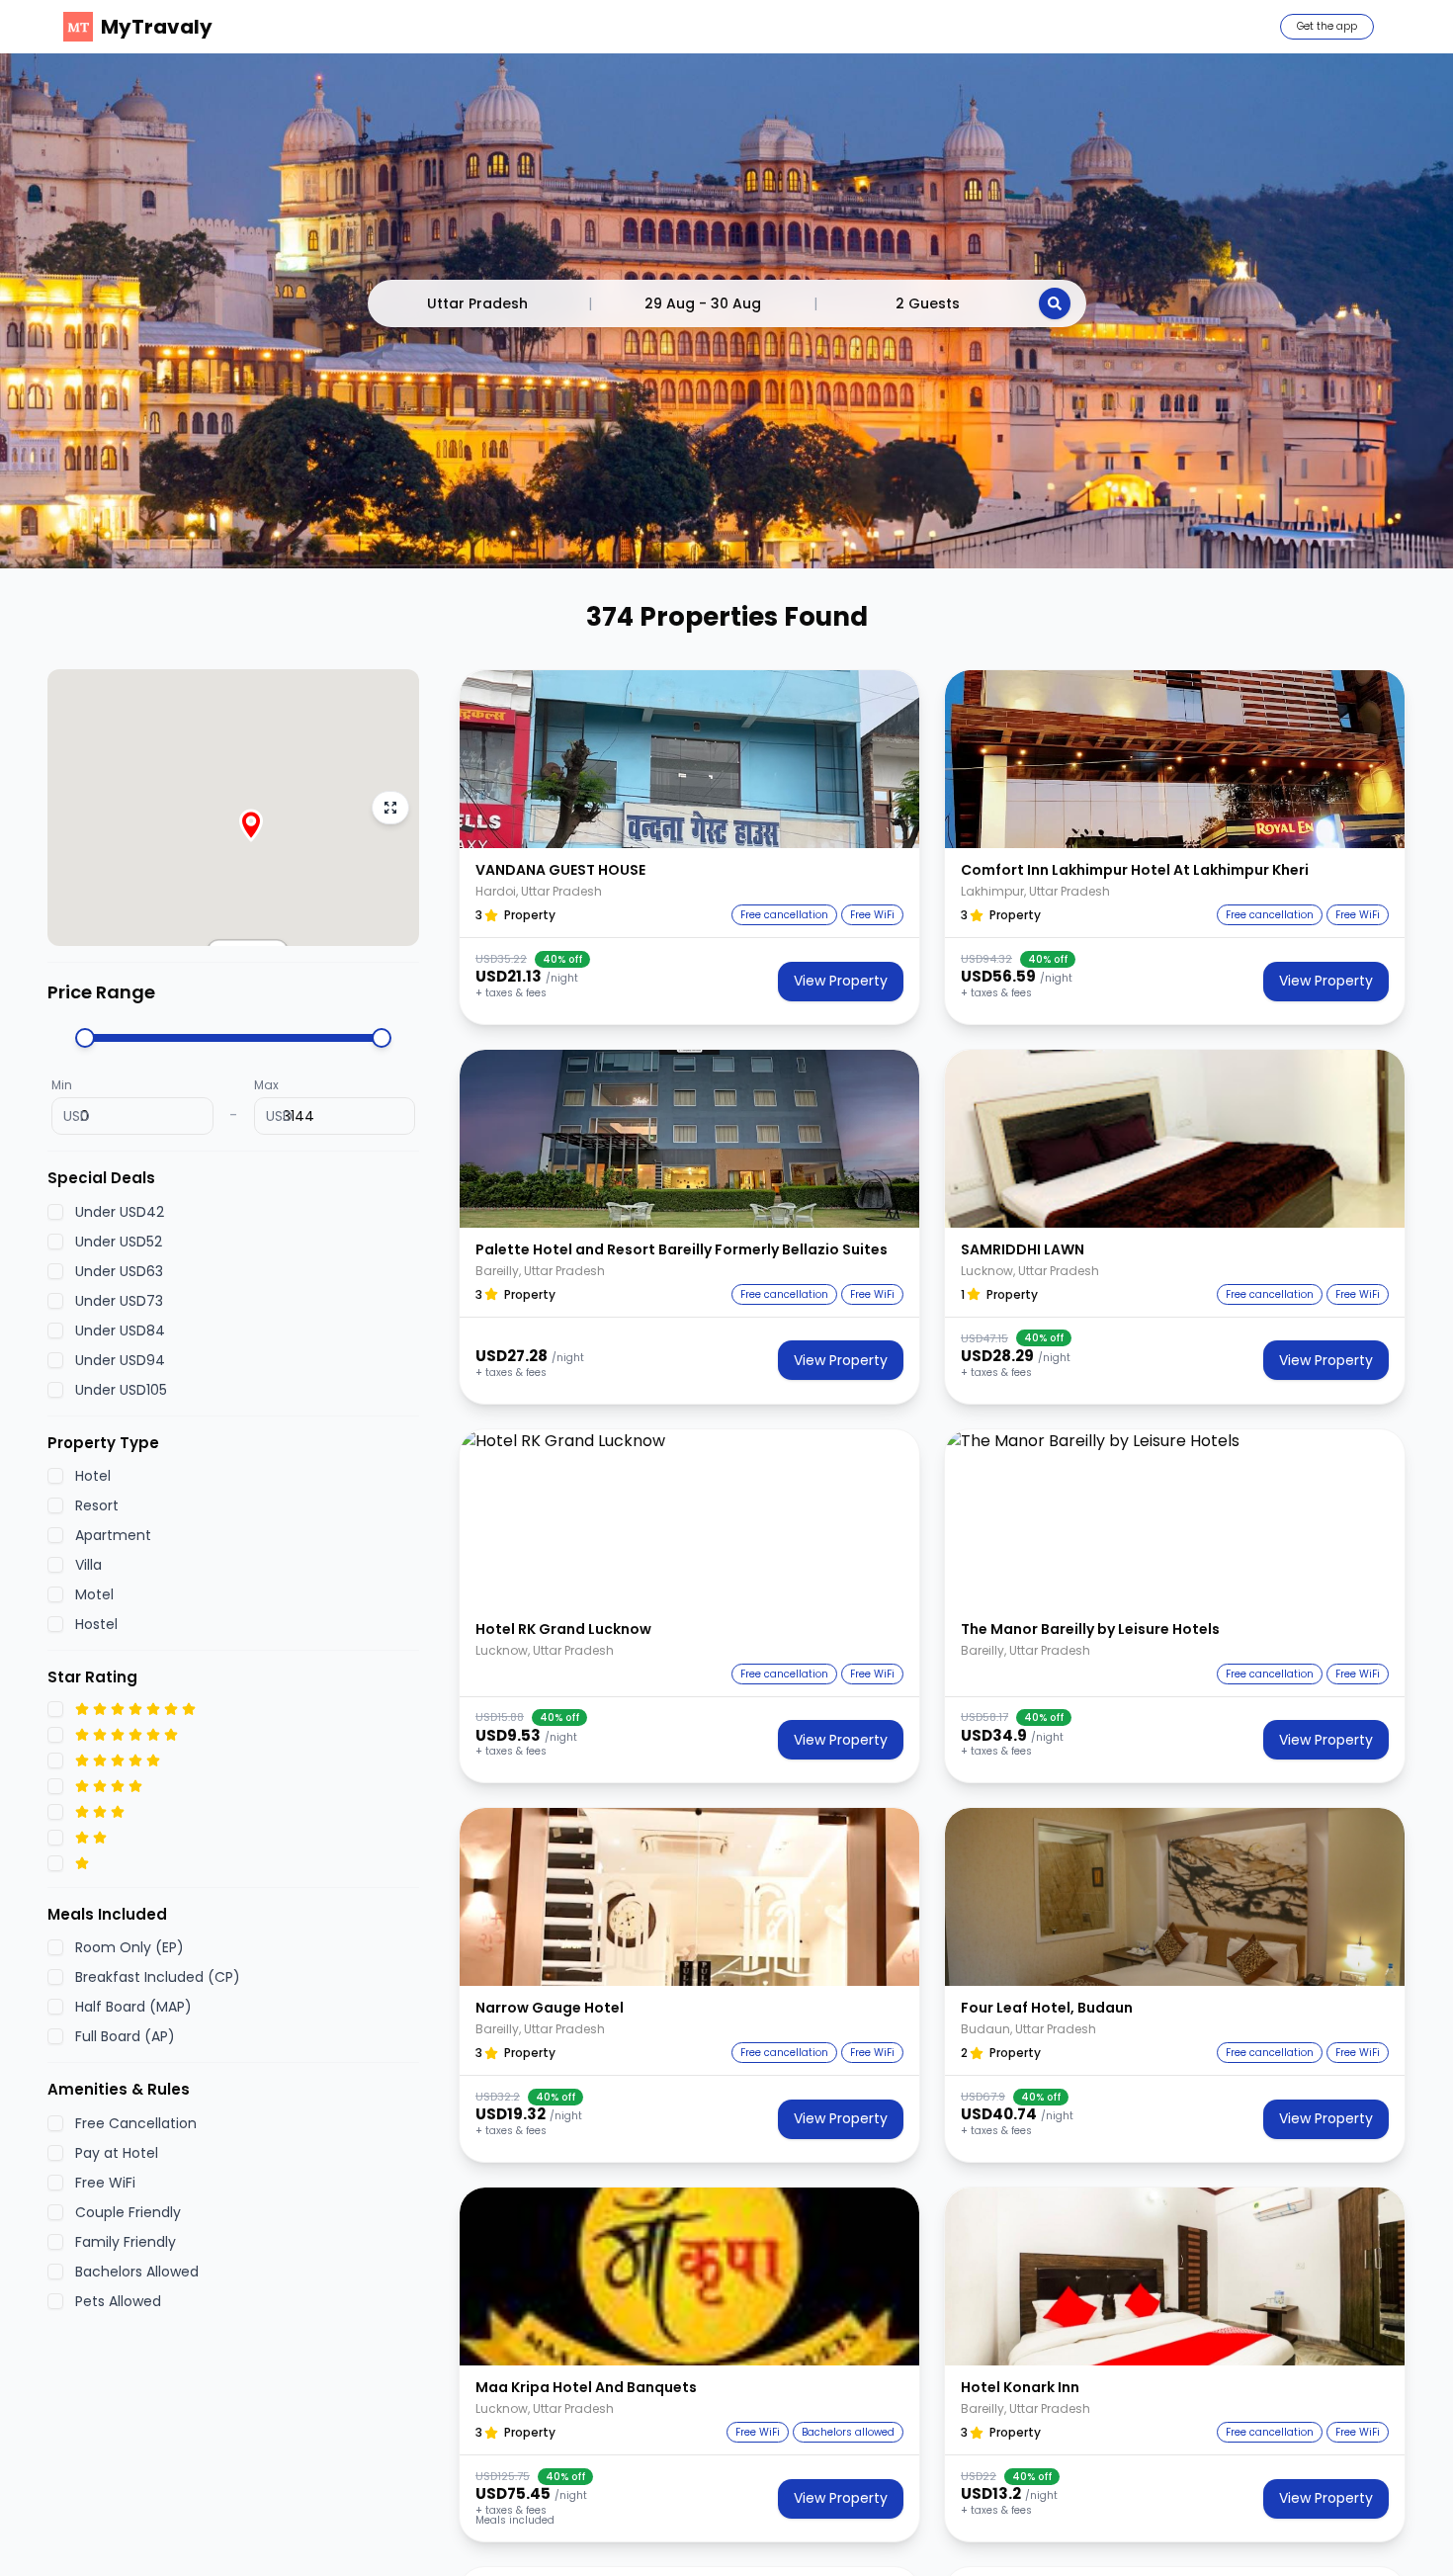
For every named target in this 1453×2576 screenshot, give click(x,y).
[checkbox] (55, 1212)
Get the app (1327, 26)
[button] (689, 759)
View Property (841, 981)
